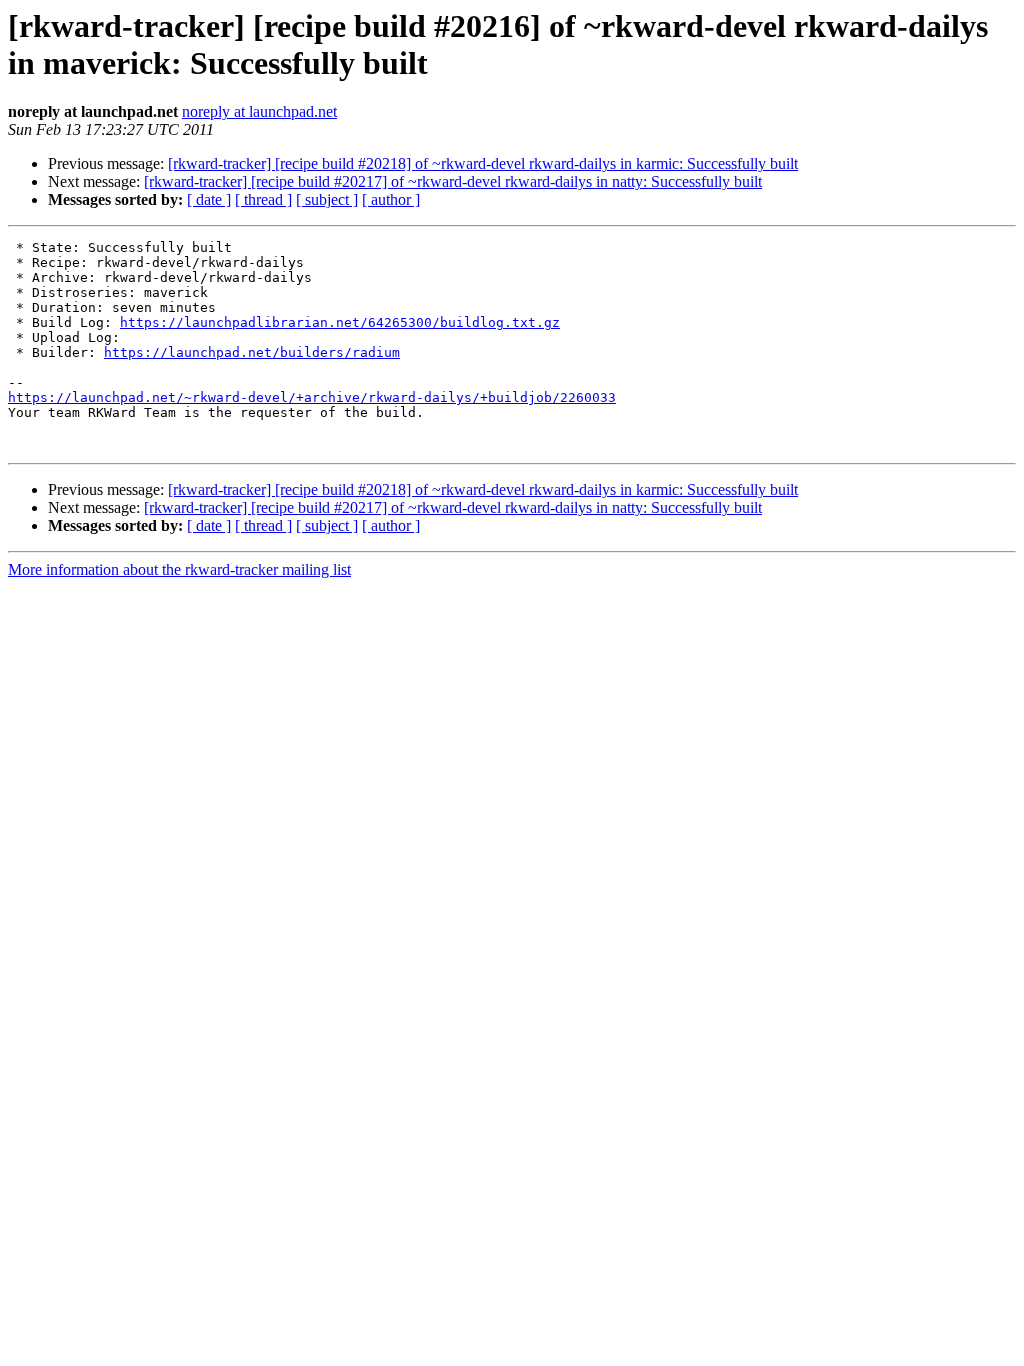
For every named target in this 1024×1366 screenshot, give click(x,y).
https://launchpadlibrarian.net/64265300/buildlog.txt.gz (340, 322)
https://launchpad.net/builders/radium (252, 352)
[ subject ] (327, 199)
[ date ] (209, 199)
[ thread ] (263, 199)
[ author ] (391, 199)
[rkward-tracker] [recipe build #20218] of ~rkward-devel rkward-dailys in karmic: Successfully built (483, 163)
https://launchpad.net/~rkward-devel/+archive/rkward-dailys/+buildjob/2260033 (312, 397)
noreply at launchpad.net (259, 111)
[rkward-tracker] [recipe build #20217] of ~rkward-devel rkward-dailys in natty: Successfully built (453, 181)
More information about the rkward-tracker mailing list (179, 569)
